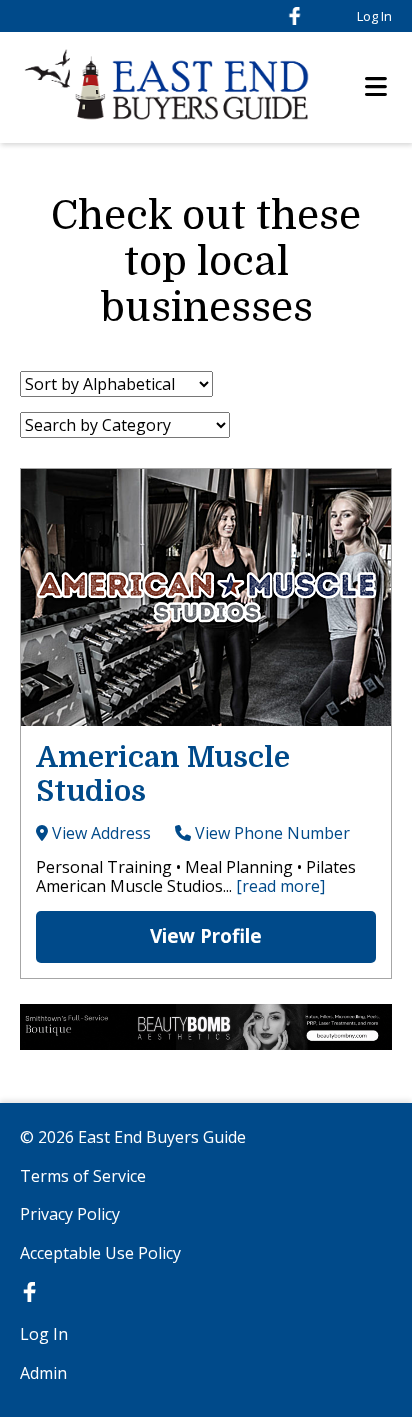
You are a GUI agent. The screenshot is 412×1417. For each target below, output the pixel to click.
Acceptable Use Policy (100, 1253)
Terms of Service (83, 1176)
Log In (374, 16)
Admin (43, 1373)
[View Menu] (376, 87)
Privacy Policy (70, 1214)
